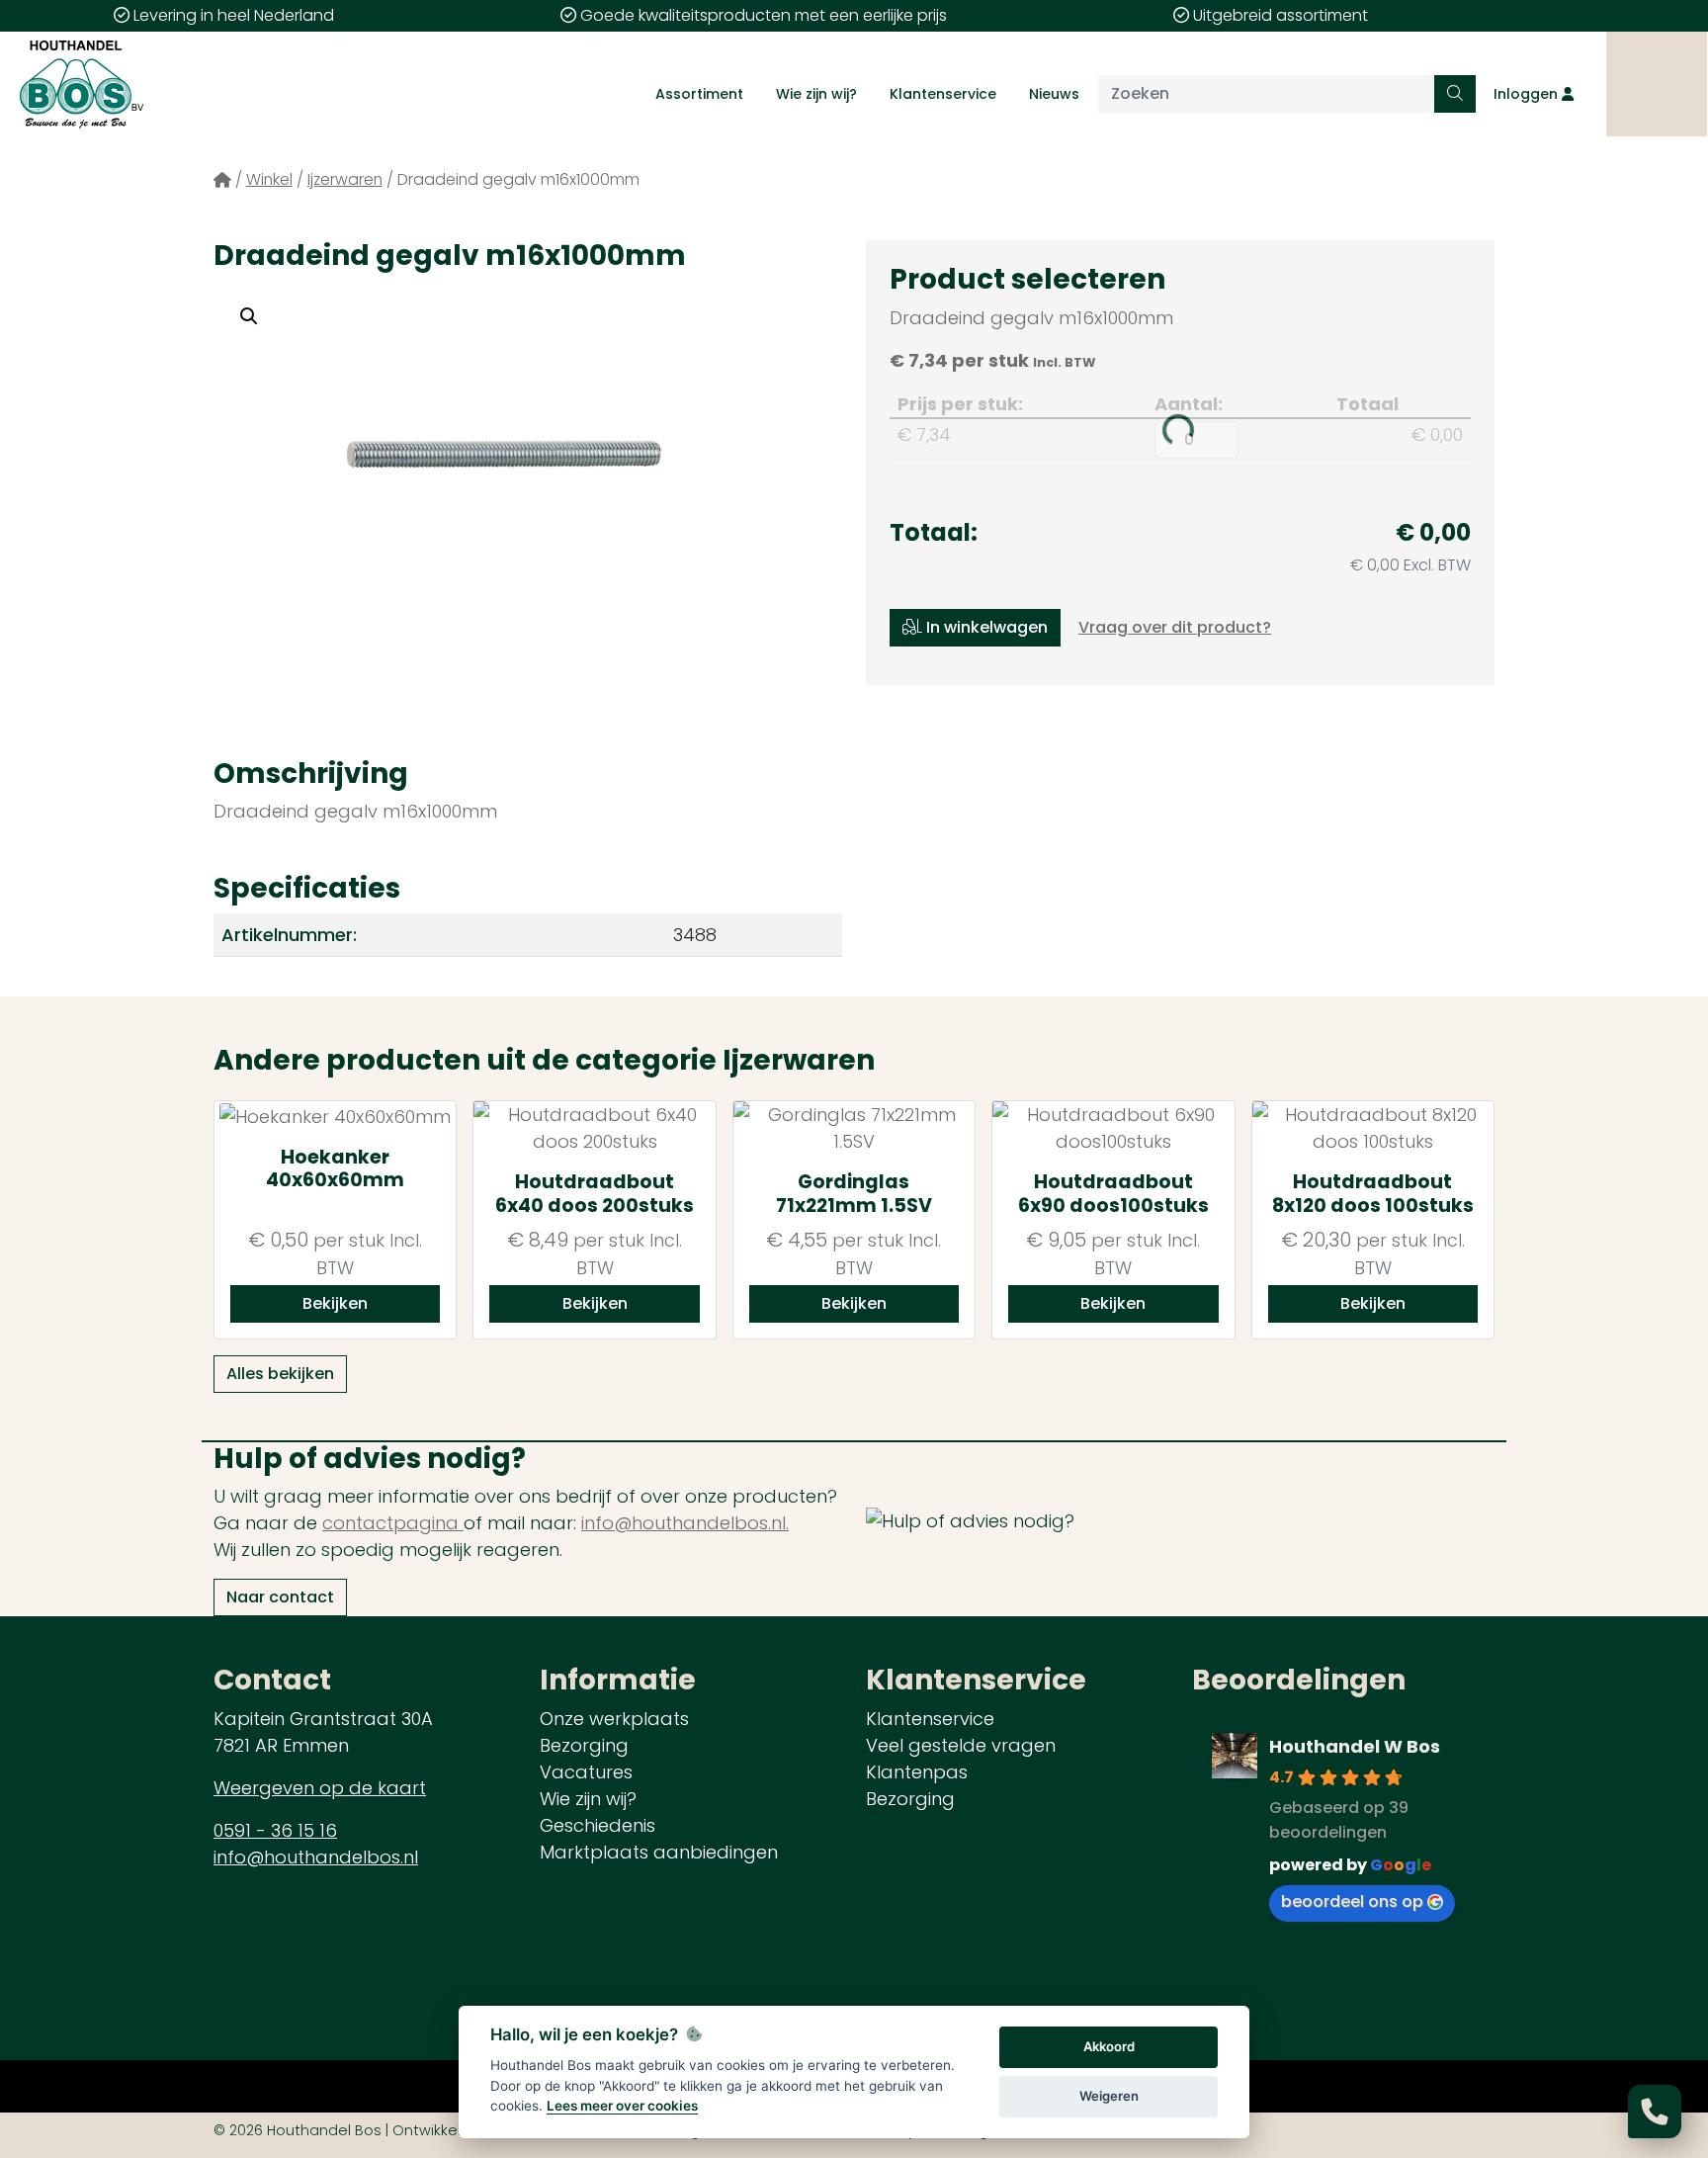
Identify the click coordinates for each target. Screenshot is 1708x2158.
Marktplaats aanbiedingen (659, 1852)
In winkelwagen (985, 627)
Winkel (269, 179)
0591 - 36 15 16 (275, 1830)
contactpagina (393, 1523)
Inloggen (1528, 94)
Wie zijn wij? (816, 94)
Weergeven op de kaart (320, 1788)
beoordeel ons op (1352, 1901)
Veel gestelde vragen (961, 1745)
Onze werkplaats (614, 1719)
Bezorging (584, 1745)
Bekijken (335, 1303)
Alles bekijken (280, 1374)
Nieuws (1054, 94)
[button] (249, 316)
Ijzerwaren (345, 179)
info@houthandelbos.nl (316, 1857)
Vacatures (586, 1772)
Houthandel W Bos (1355, 1746)
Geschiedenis (598, 1825)
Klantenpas (917, 1772)
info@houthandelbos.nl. (685, 1523)
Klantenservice (943, 94)
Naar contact (280, 1597)
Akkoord (1109, 2046)
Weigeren (1109, 2096)
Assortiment (699, 94)
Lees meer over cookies (622, 2106)
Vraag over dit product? (1175, 627)
